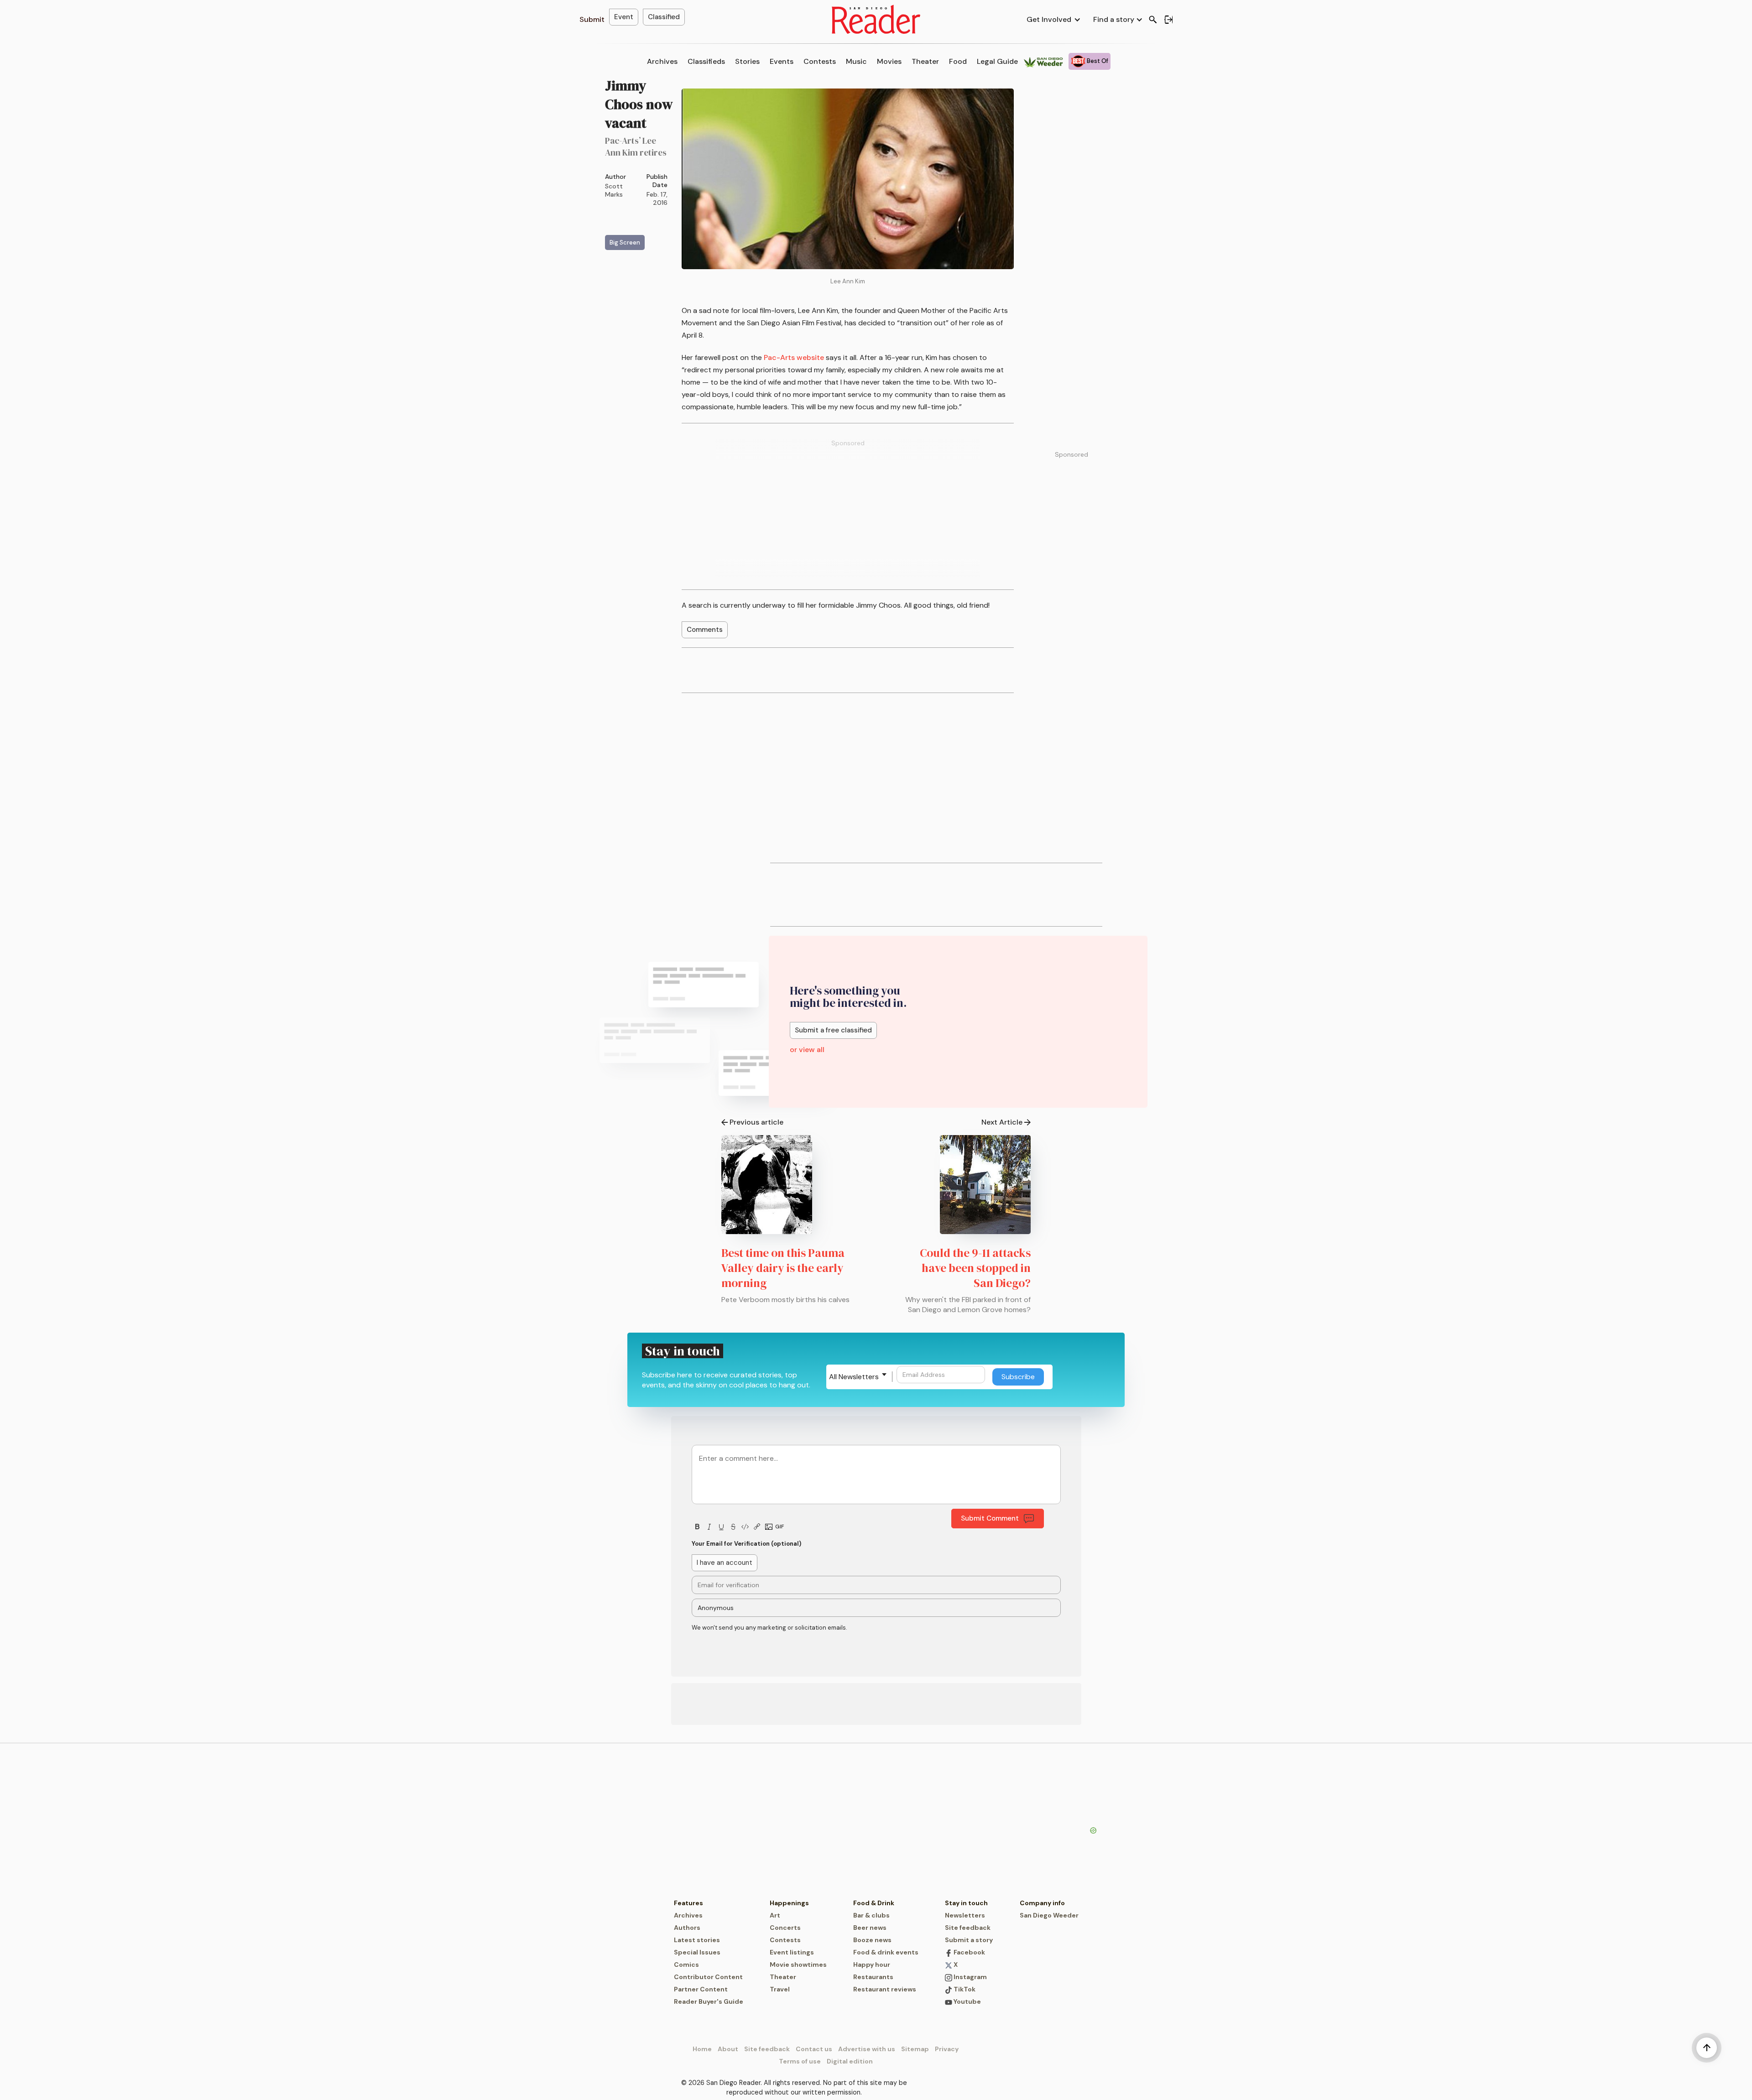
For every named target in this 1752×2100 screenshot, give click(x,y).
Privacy (947, 2049)
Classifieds (706, 61)
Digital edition (850, 2061)
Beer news (870, 1928)
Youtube (967, 2001)
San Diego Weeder (1049, 1915)
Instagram (970, 1977)
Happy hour (872, 1965)
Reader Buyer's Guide (709, 2001)
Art (775, 1915)
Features (688, 1903)
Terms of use (800, 2061)
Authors (687, 1928)
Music (856, 61)
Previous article (756, 1122)
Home (702, 2049)
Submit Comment (990, 1518)
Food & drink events (886, 1952)
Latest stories (697, 1940)
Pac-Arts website (794, 357)
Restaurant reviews (885, 1989)
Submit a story (969, 1940)
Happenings (789, 1903)
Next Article (1002, 1122)
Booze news (872, 1940)
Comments (705, 630)
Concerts (785, 1928)
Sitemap (915, 2049)
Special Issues (697, 1952)
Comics (686, 1965)
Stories (747, 61)
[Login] (1168, 20)
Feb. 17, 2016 (657, 198)
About (728, 2049)
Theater (925, 61)
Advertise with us (867, 2049)
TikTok (964, 1989)
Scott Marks (614, 190)
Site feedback (968, 1928)
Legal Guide (997, 61)
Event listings (792, 1952)
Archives (662, 61)
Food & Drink (874, 1903)
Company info (1042, 1903)
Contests (820, 61)
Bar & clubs (871, 1915)
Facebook (969, 1952)
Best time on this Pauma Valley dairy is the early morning (783, 1268)
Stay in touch (966, 1903)
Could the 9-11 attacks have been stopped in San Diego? (975, 1268)
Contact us (814, 2049)
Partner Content (701, 1989)
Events (782, 61)
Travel (780, 1989)
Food (958, 61)
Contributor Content (708, 1977)
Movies (889, 61)
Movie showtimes (798, 1965)
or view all (807, 1050)
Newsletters (965, 1915)
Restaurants (873, 1977)
